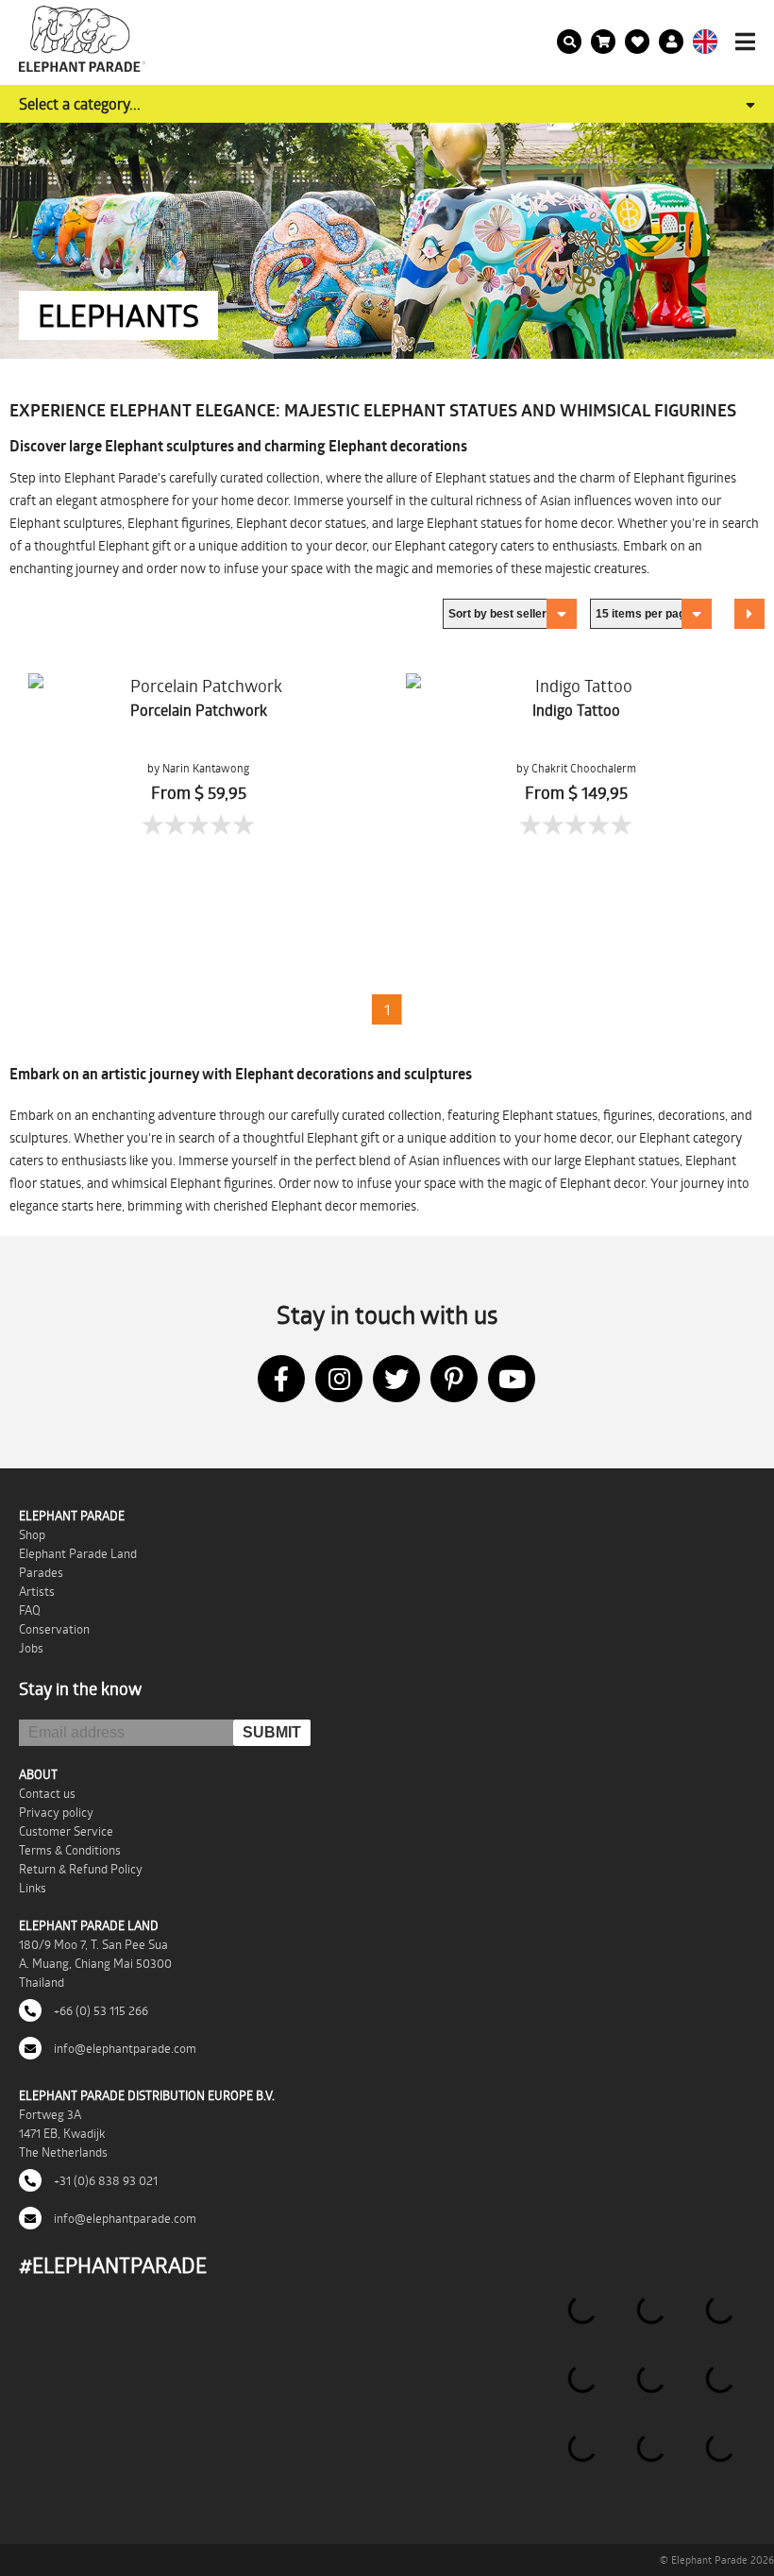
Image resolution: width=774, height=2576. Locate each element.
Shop (32, 1534)
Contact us (47, 1793)
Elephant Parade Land (78, 1553)
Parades (41, 1572)
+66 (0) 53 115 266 (100, 2010)
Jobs (31, 1648)
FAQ (30, 1610)
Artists (37, 1591)
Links (33, 1888)
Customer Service (66, 1831)
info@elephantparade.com (124, 2048)
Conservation (54, 1629)
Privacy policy (56, 1812)
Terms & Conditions (70, 1850)
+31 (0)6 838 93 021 (104, 2180)
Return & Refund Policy (81, 1869)
